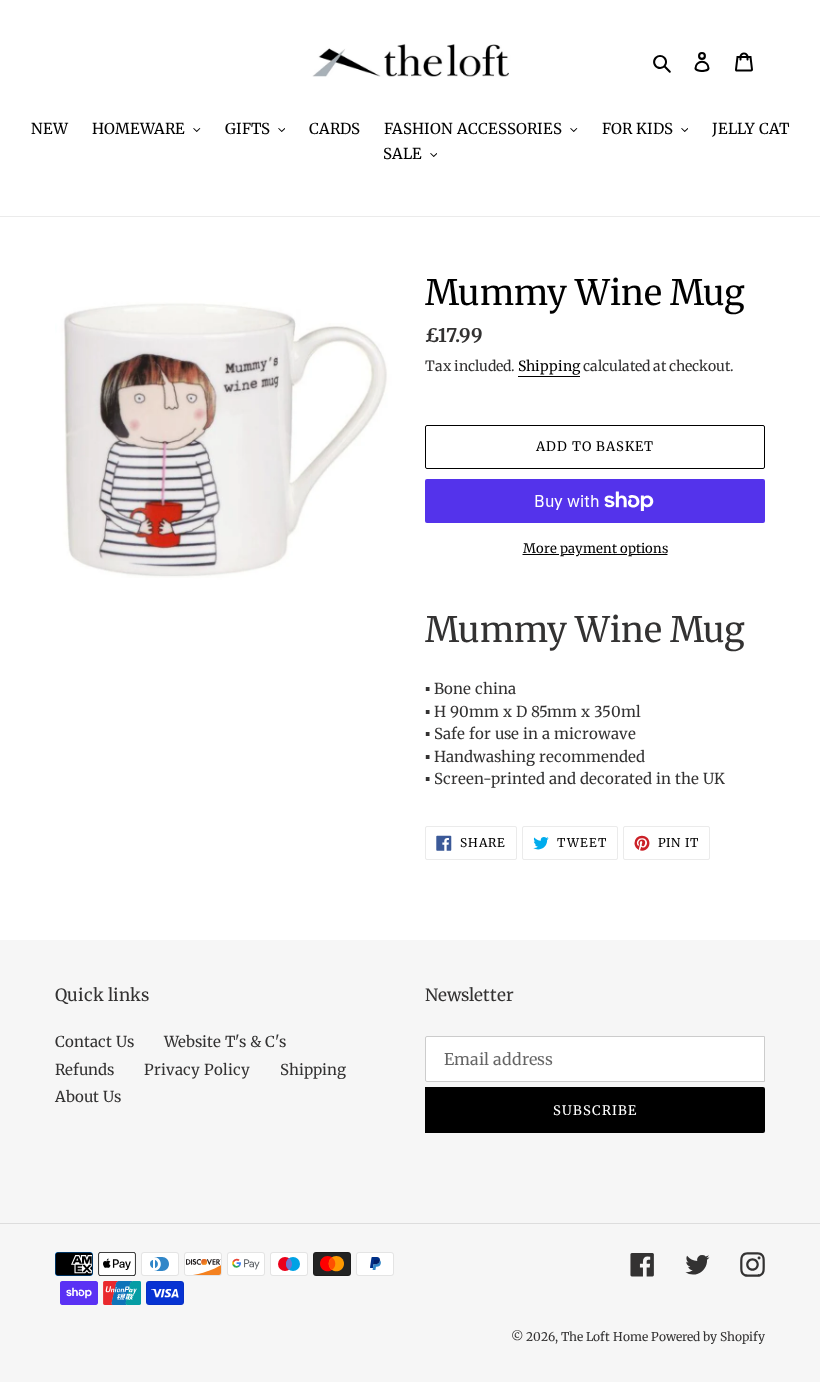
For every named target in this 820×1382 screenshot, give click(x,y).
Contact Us (94, 1041)
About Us (88, 1096)
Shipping (549, 366)
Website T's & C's (225, 1041)
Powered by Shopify (708, 1336)
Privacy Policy (197, 1069)
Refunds (84, 1069)
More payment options (595, 548)
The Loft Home (606, 1336)
